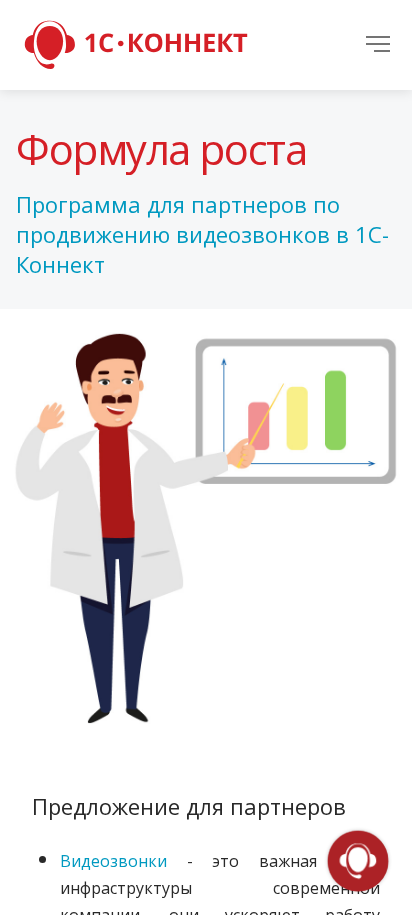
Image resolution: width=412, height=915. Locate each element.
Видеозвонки (113, 861)
